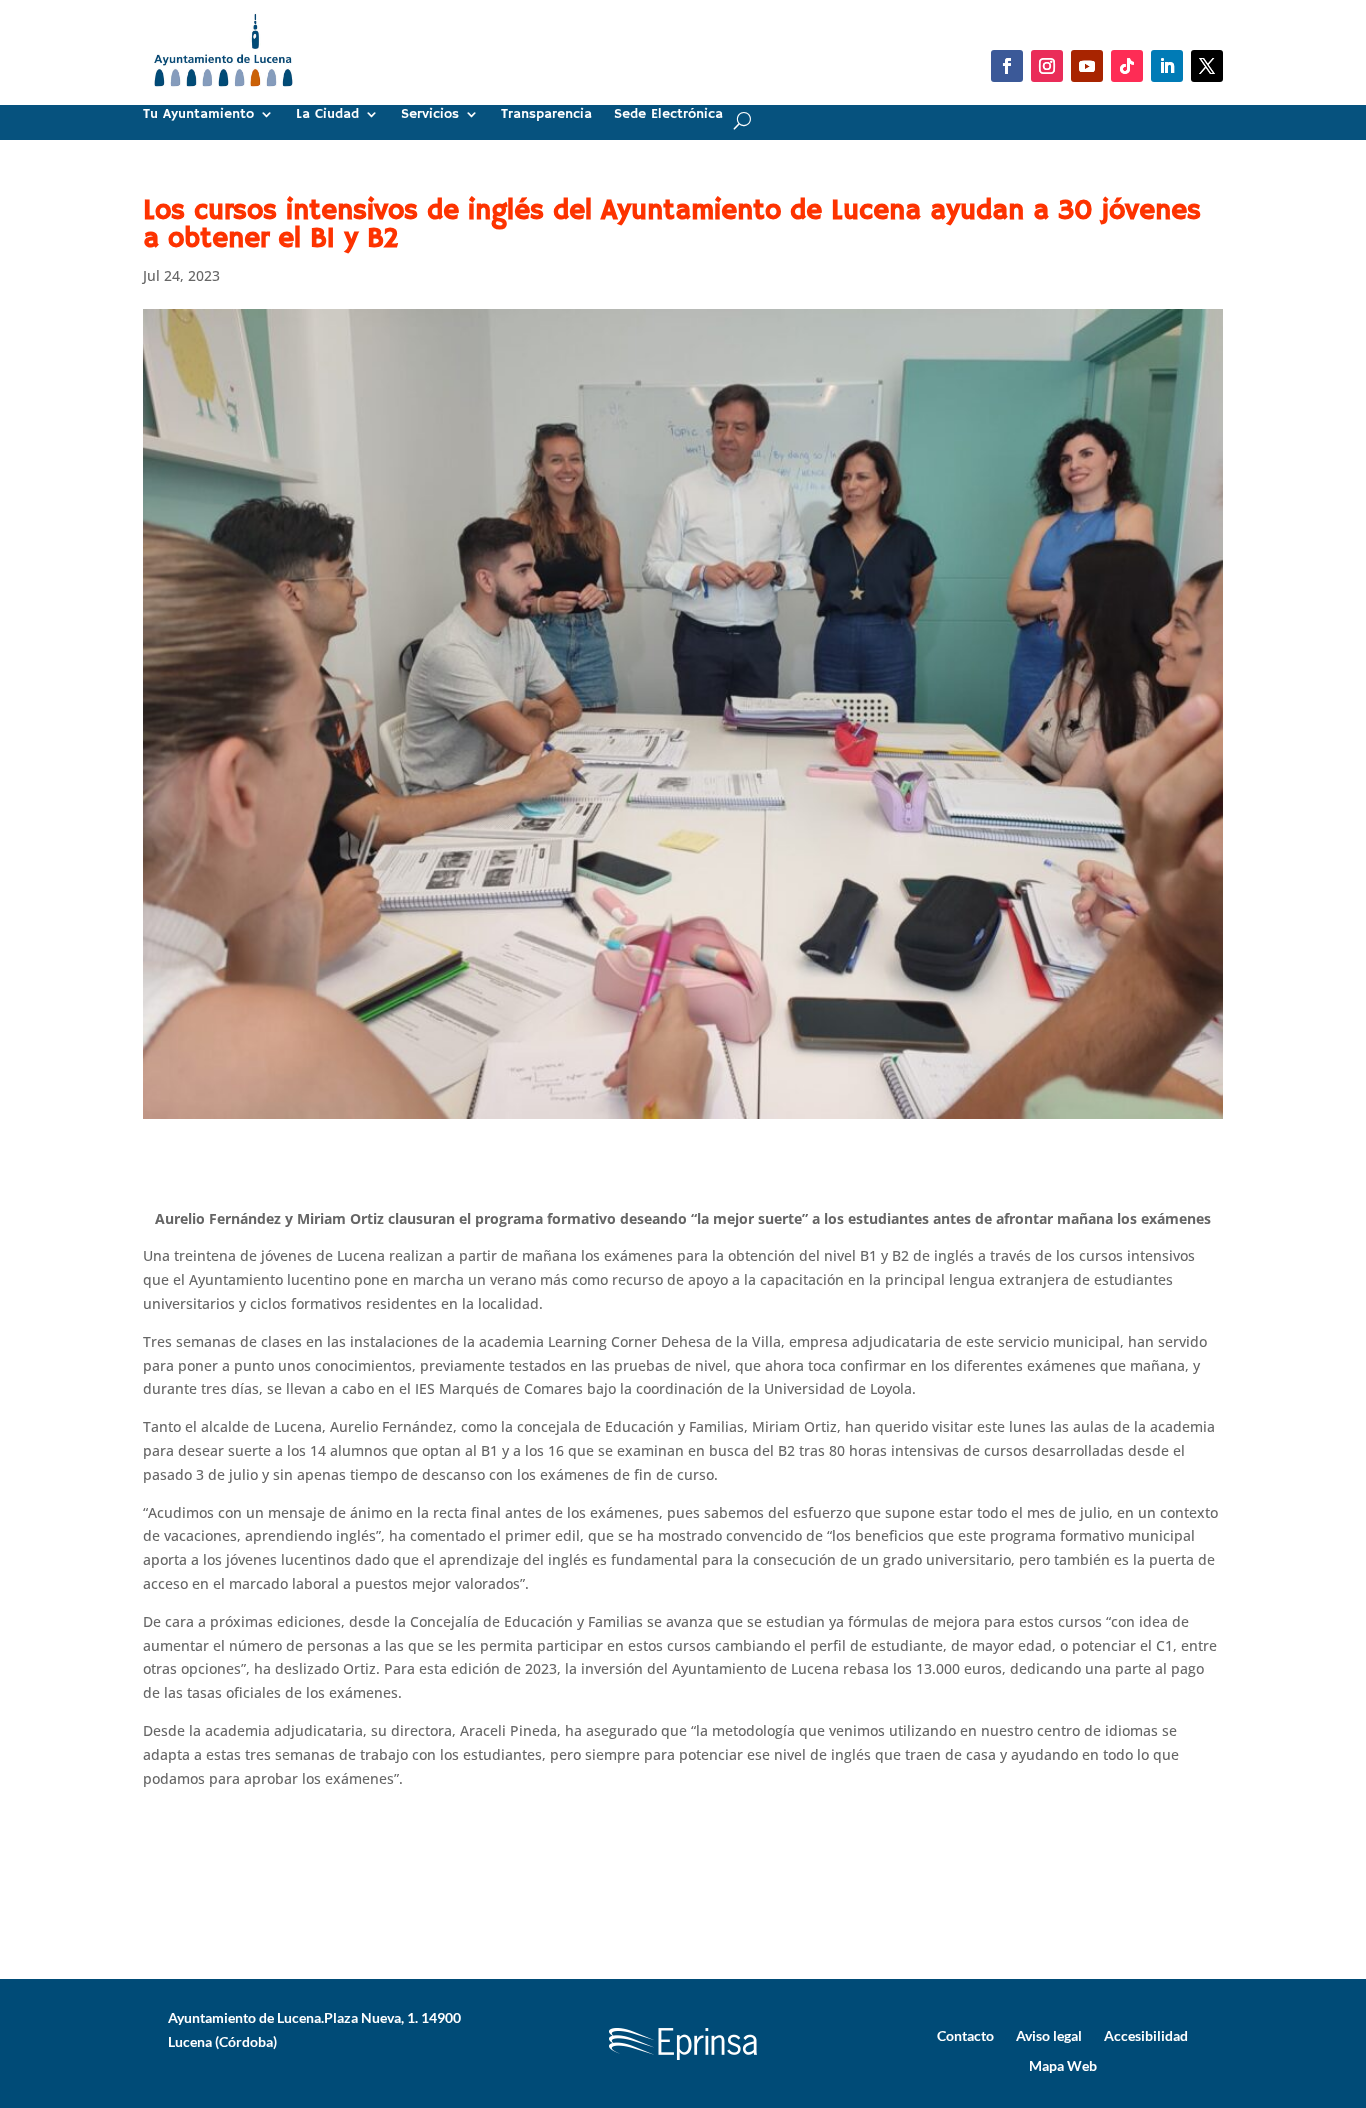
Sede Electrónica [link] (668, 115)
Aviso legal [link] (1049, 2035)
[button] (1007, 66)
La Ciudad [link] (327, 115)
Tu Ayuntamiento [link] (198, 115)
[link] (223, 94)
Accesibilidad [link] (1146, 2035)
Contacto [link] (965, 2035)
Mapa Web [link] (1063, 2065)
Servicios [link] (430, 115)
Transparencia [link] (546, 115)
